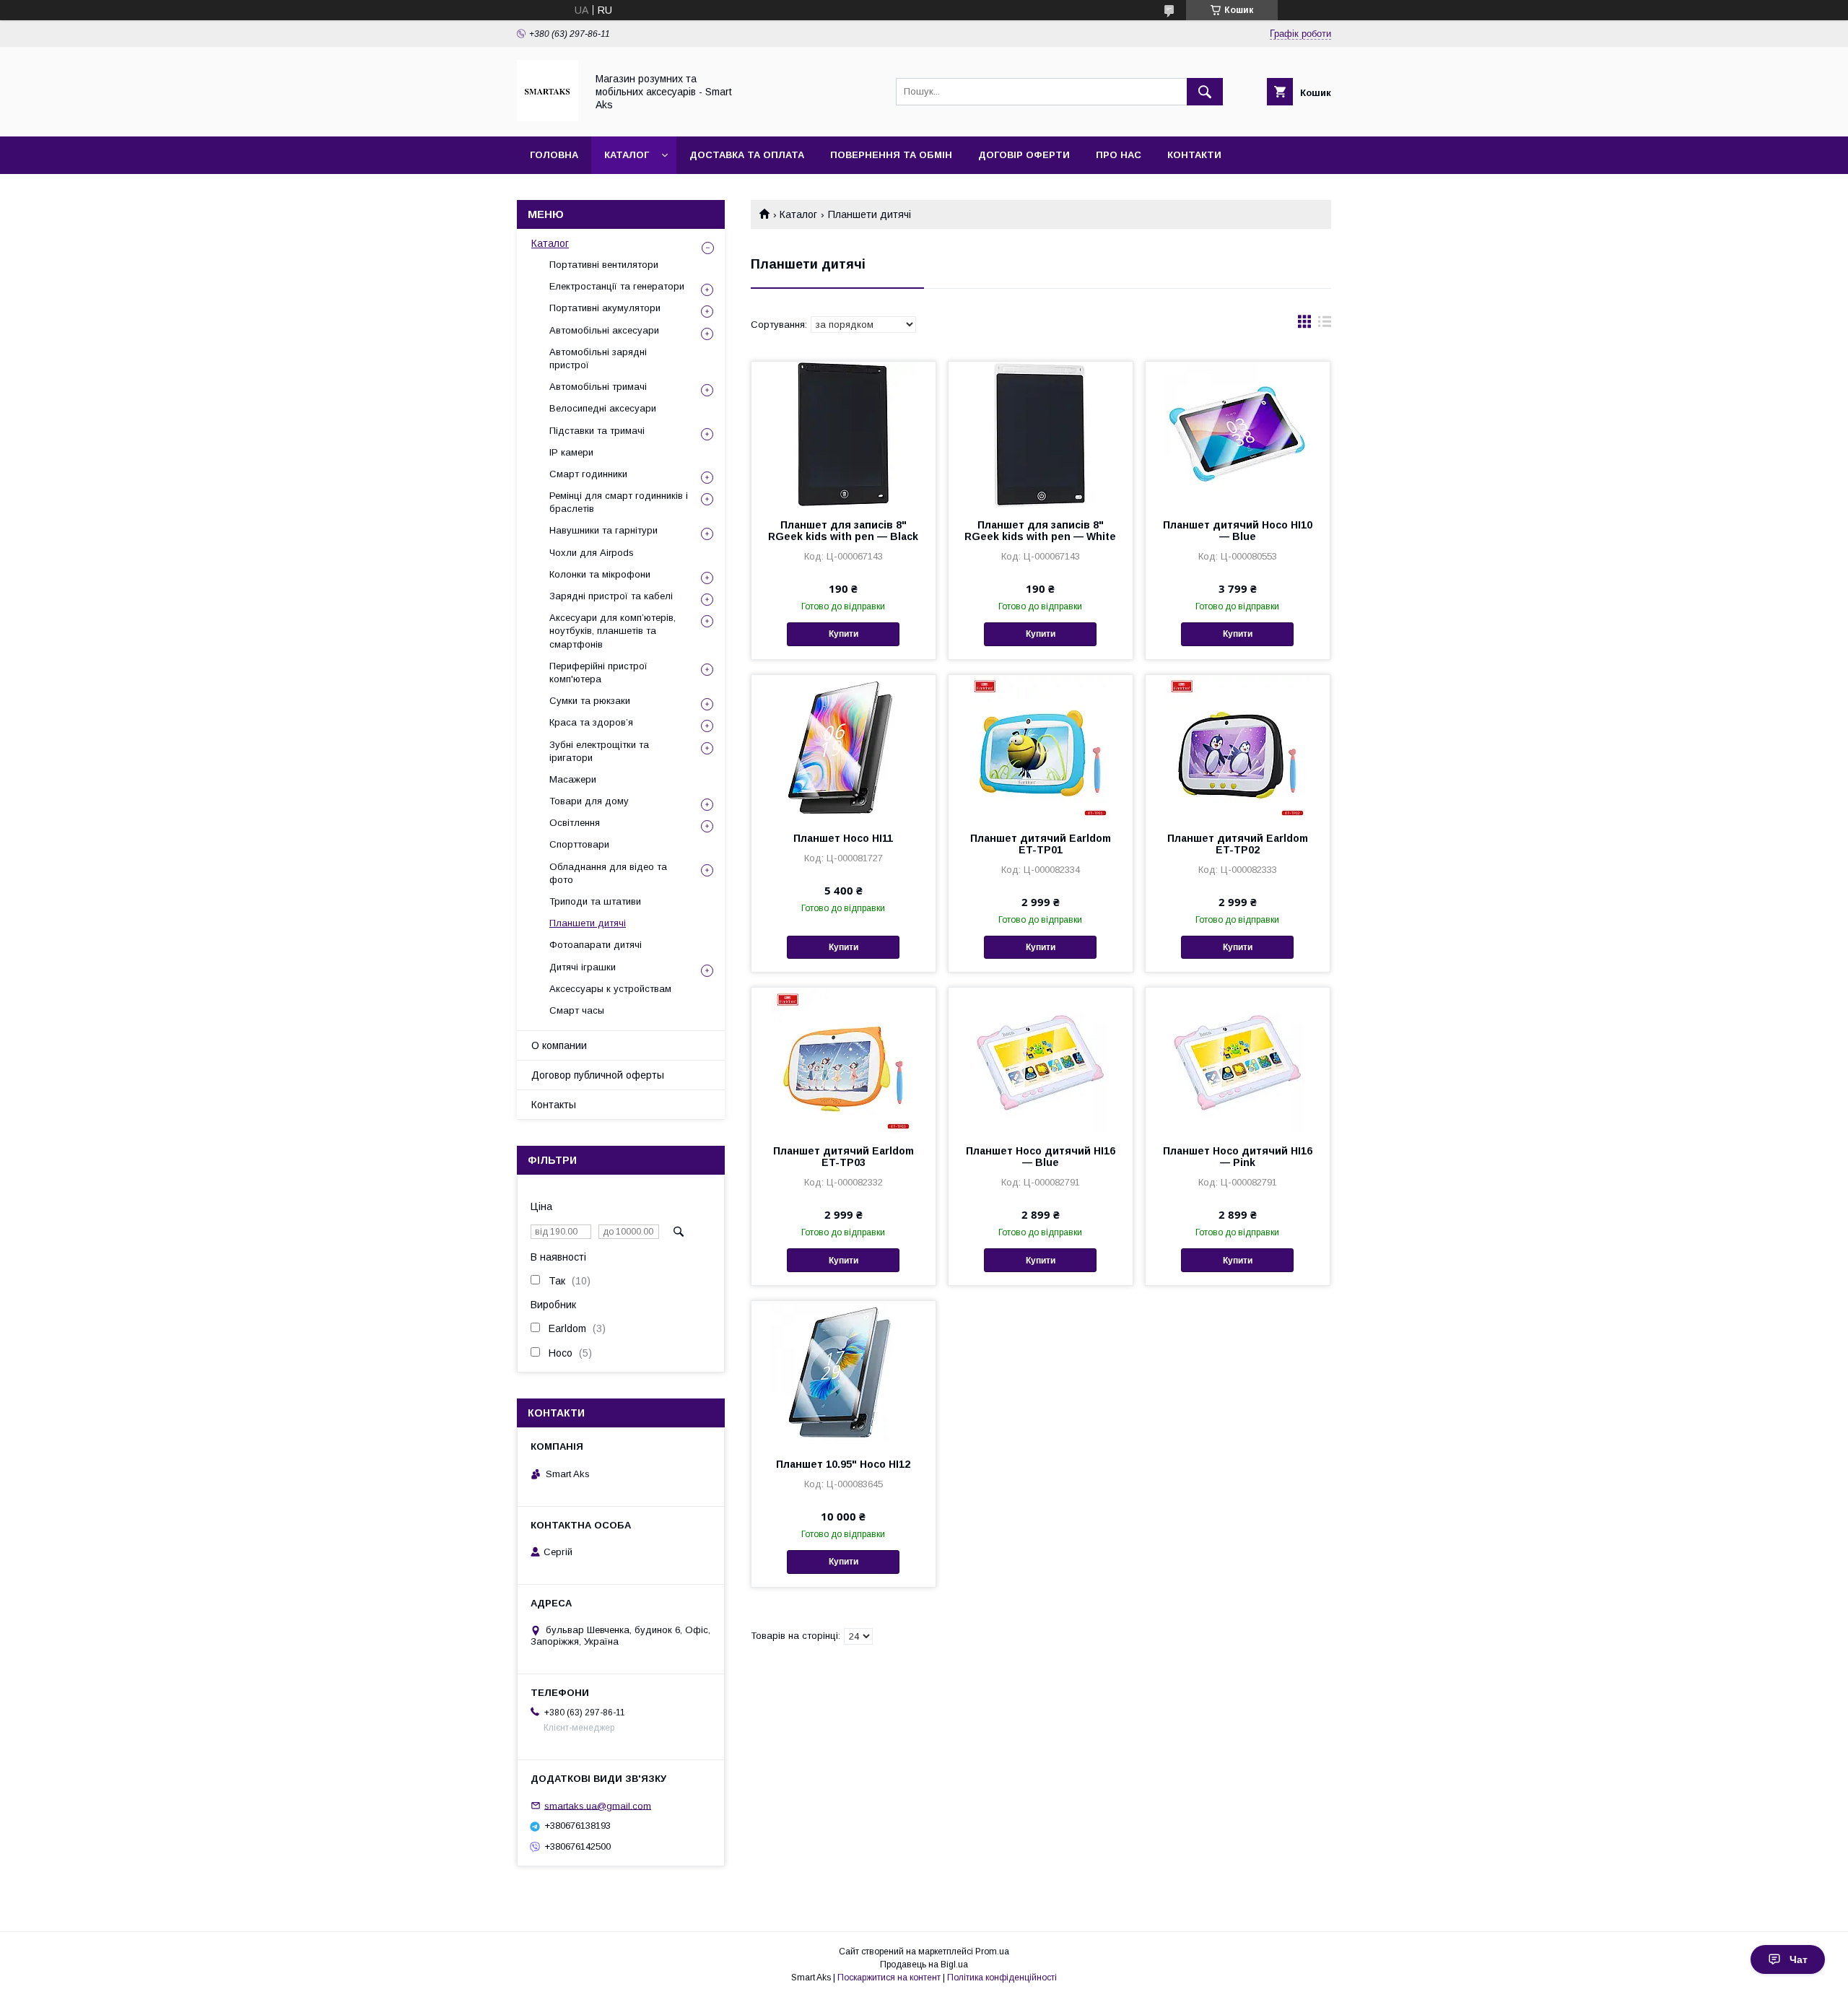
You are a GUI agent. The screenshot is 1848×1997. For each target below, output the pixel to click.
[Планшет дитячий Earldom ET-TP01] (1041, 747)
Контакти (1194, 155)
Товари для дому (589, 801)
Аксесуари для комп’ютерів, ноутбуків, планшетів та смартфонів (613, 631)
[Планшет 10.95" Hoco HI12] (844, 1373)
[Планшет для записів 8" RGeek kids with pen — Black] (844, 434)
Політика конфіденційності (1002, 1978)
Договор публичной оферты (598, 1075)
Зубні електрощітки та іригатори (599, 751)
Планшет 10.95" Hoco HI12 (843, 1464)
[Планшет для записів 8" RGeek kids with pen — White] (1041, 434)
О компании (559, 1045)
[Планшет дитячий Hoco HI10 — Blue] (1238, 434)
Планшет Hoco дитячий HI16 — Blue (1041, 1157)
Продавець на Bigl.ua (924, 1965)
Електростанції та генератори (617, 286)
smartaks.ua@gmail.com (598, 1805)
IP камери (571, 452)
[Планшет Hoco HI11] (844, 747)
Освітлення (575, 823)
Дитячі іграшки (583, 967)
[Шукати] (1205, 92)
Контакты (554, 1105)
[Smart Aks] (548, 118)
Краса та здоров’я (591, 722)
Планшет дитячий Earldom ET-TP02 (1238, 844)
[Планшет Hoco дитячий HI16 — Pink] (1238, 1060)
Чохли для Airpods (592, 553)
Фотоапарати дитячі (596, 945)
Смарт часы (577, 1010)
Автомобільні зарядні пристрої (598, 358)
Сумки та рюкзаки (590, 701)
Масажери (573, 779)
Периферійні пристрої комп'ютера (598, 673)
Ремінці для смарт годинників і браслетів (619, 502)
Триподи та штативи (595, 901)
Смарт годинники (588, 474)
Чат (1799, 1959)
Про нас (1119, 155)
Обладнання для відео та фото (608, 873)
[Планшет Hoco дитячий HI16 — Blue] (1041, 1060)
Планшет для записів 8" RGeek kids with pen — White (1040, 531)
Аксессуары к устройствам (610, 989)
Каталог (627, 155)
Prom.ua (992, 1952)
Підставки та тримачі (597, 431)
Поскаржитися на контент (889, 1978)
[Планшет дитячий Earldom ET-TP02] (1238, 747)
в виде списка (1325, 325)
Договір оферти (1024, 155)
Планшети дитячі (588, 923)
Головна (554, 155)
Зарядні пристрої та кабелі (611, 596)
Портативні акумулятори (605, 308)
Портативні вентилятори (604, 265)
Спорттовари (579, 844)
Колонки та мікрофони (600, 574)
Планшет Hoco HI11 (843, 838)
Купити (844, 634)
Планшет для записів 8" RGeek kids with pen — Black (843, 531)
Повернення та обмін (891, 155)
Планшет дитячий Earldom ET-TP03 (844, 1157)
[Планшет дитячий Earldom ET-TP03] (844, 1060)
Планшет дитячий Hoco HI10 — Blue (1238, 531)
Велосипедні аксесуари (603, 408)
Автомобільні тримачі (598, 387)
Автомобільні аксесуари (604, 330)
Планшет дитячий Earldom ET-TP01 (1041, 844)
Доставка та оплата (747, 155)
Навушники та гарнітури (603, 530)
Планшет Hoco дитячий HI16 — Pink (1238, 1157)
